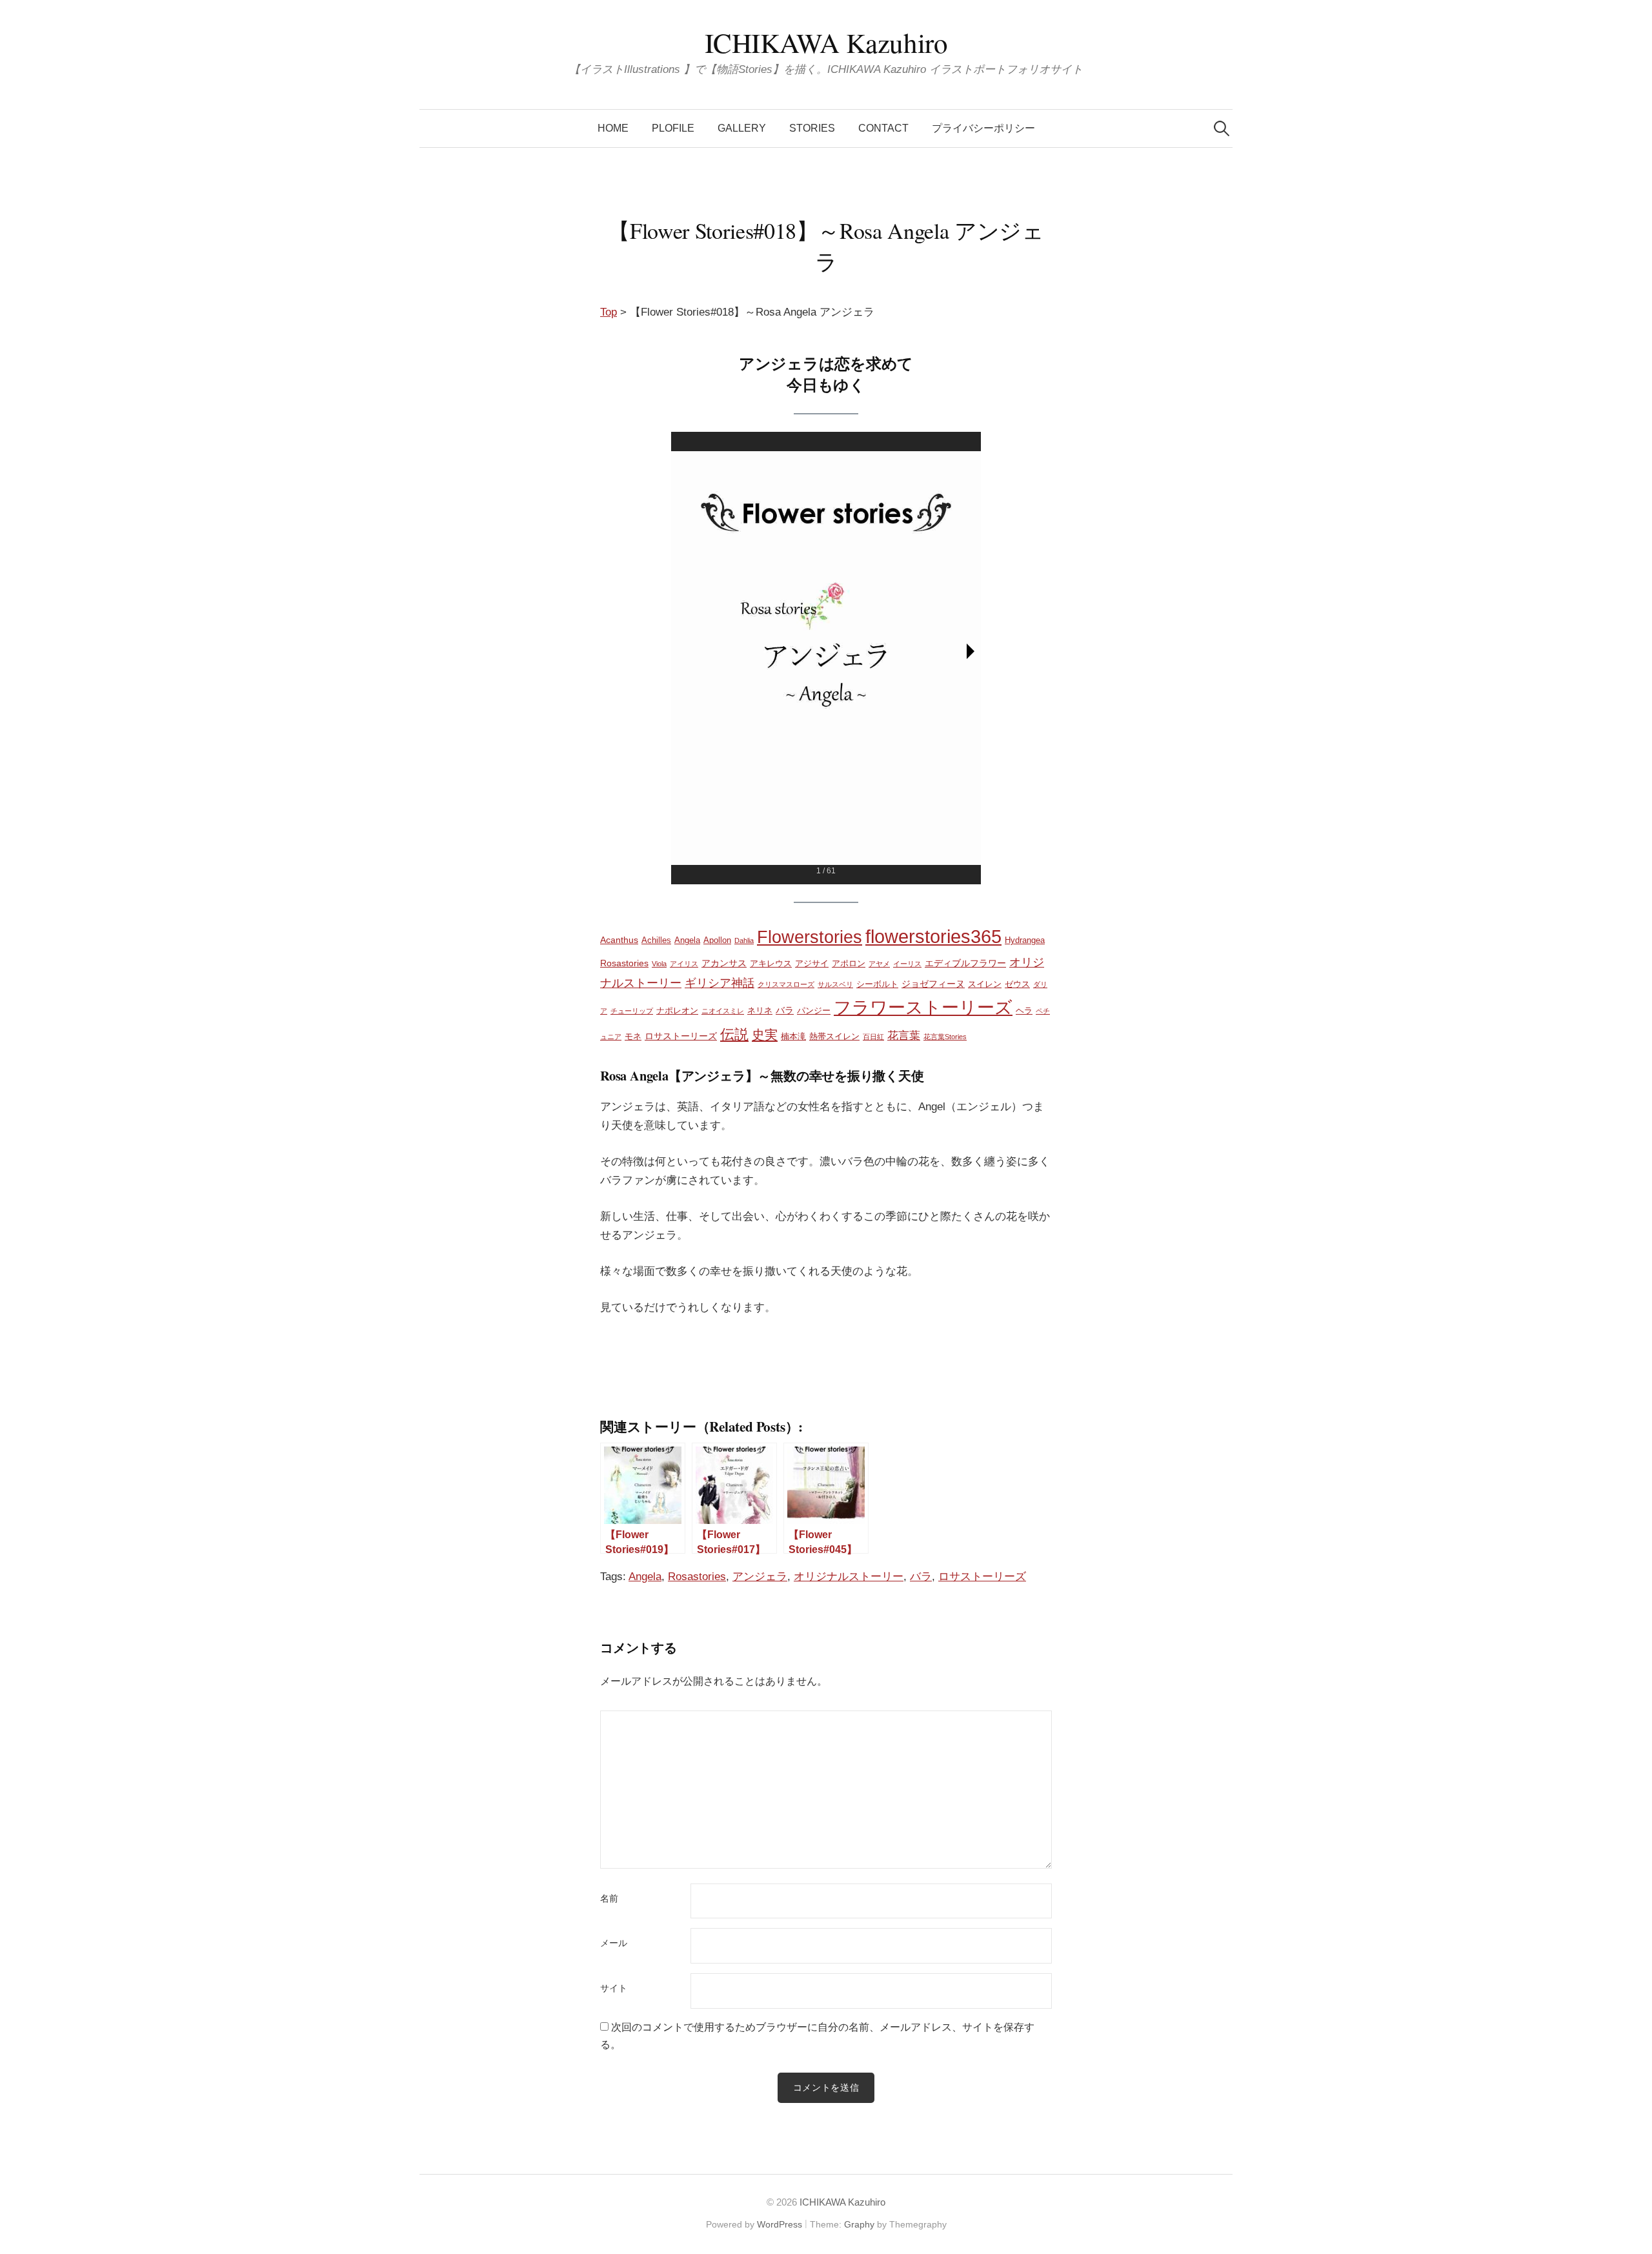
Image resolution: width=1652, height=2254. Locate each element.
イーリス (907, 964)
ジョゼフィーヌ (933, 984)
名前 (609, 1899)
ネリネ (760, 1010)
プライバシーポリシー (983, 128)
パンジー (814, 1010)
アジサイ (812, 963)
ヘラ (1024, 1010)
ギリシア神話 (720, 983)
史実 (765, 1035)
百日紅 (873, 1037)
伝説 (734, 1034)
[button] (971, 651)
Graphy (859, 2224)
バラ (785, 1010)
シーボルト (877, 984)
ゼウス (1017, 984)
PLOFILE (673, 128)
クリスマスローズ (786, 984)
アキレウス (771, 963)
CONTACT (883, 128)
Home (613, 128)
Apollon (717, 940)
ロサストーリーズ (681, 1036)
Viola (659, 964)
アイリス (684, 964)
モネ (633, 1036)
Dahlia (744, 940)
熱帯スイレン (834, 1036)
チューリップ (632, 1011)
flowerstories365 (933, 936)
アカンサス (724, 963)
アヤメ (879, 964)
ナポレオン (677, 1010)
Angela (687, 940)
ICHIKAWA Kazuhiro (826, 42)
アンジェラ (760, 1577)
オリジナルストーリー (849, 1577)
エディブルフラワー (965, 963)
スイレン (985, 984)
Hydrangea (1025, 940)
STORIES (812, 128)
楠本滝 (793, 1036)
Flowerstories (810, 937)
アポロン (849, 963)
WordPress (780, 2224)
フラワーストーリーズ (923, 1008)
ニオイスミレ (723, 1011)
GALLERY (742, 128)
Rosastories (624, 963)
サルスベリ (835, 984)
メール (614, 1944)
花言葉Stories (945, 1037)
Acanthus (619, 940)
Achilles (656, 940)
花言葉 (904, 1036)
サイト (614, 1989)
